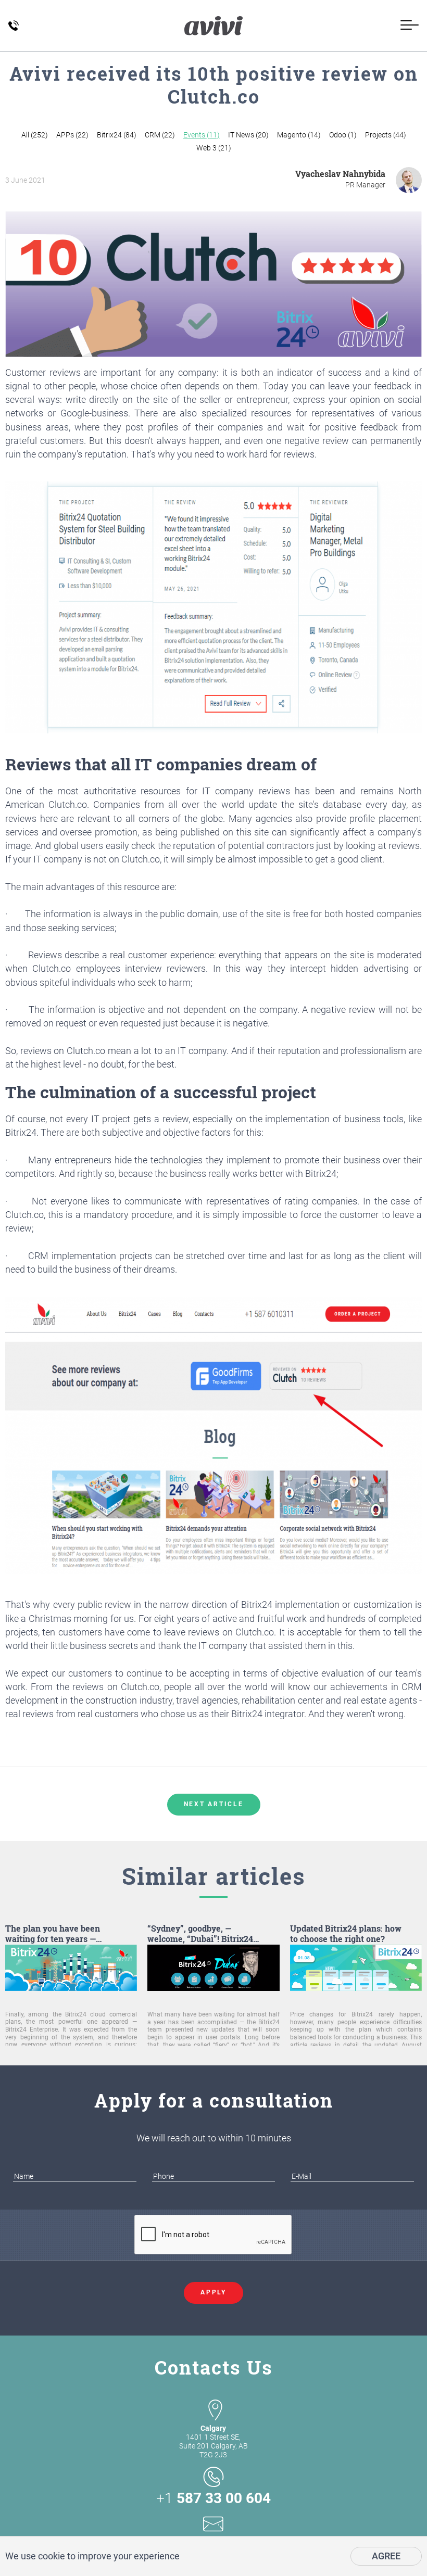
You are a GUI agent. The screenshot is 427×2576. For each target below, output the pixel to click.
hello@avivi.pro (213, 2542)
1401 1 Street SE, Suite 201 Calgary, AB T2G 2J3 (213, 2441)
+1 (213, 2498)
